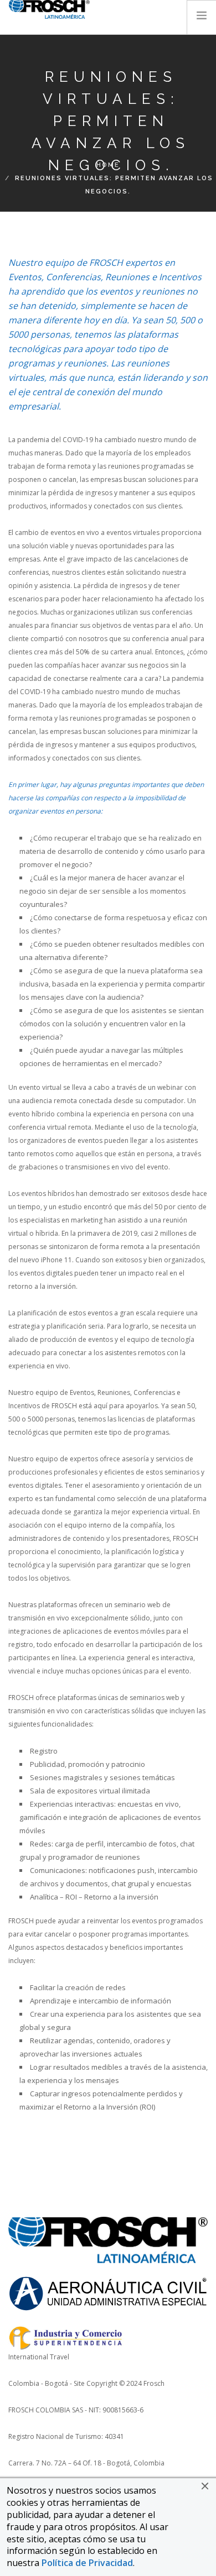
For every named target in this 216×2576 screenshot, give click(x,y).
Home (108, 165)
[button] (205, 2486)
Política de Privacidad (87, 2563)
